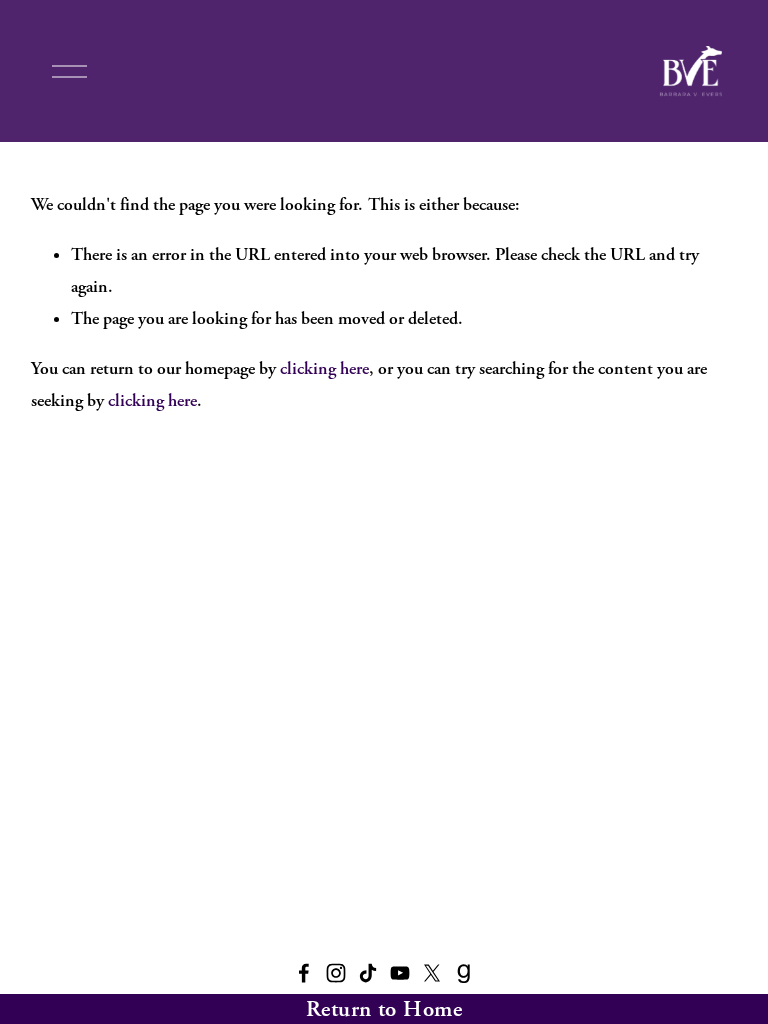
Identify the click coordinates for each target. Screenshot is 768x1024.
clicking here (324, 368)
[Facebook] (304, 973)
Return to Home (384, 1009)
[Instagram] (336, 973)
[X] (432, 973)
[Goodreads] (464, 973)
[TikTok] (368, 973)
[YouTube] (400, 973)
